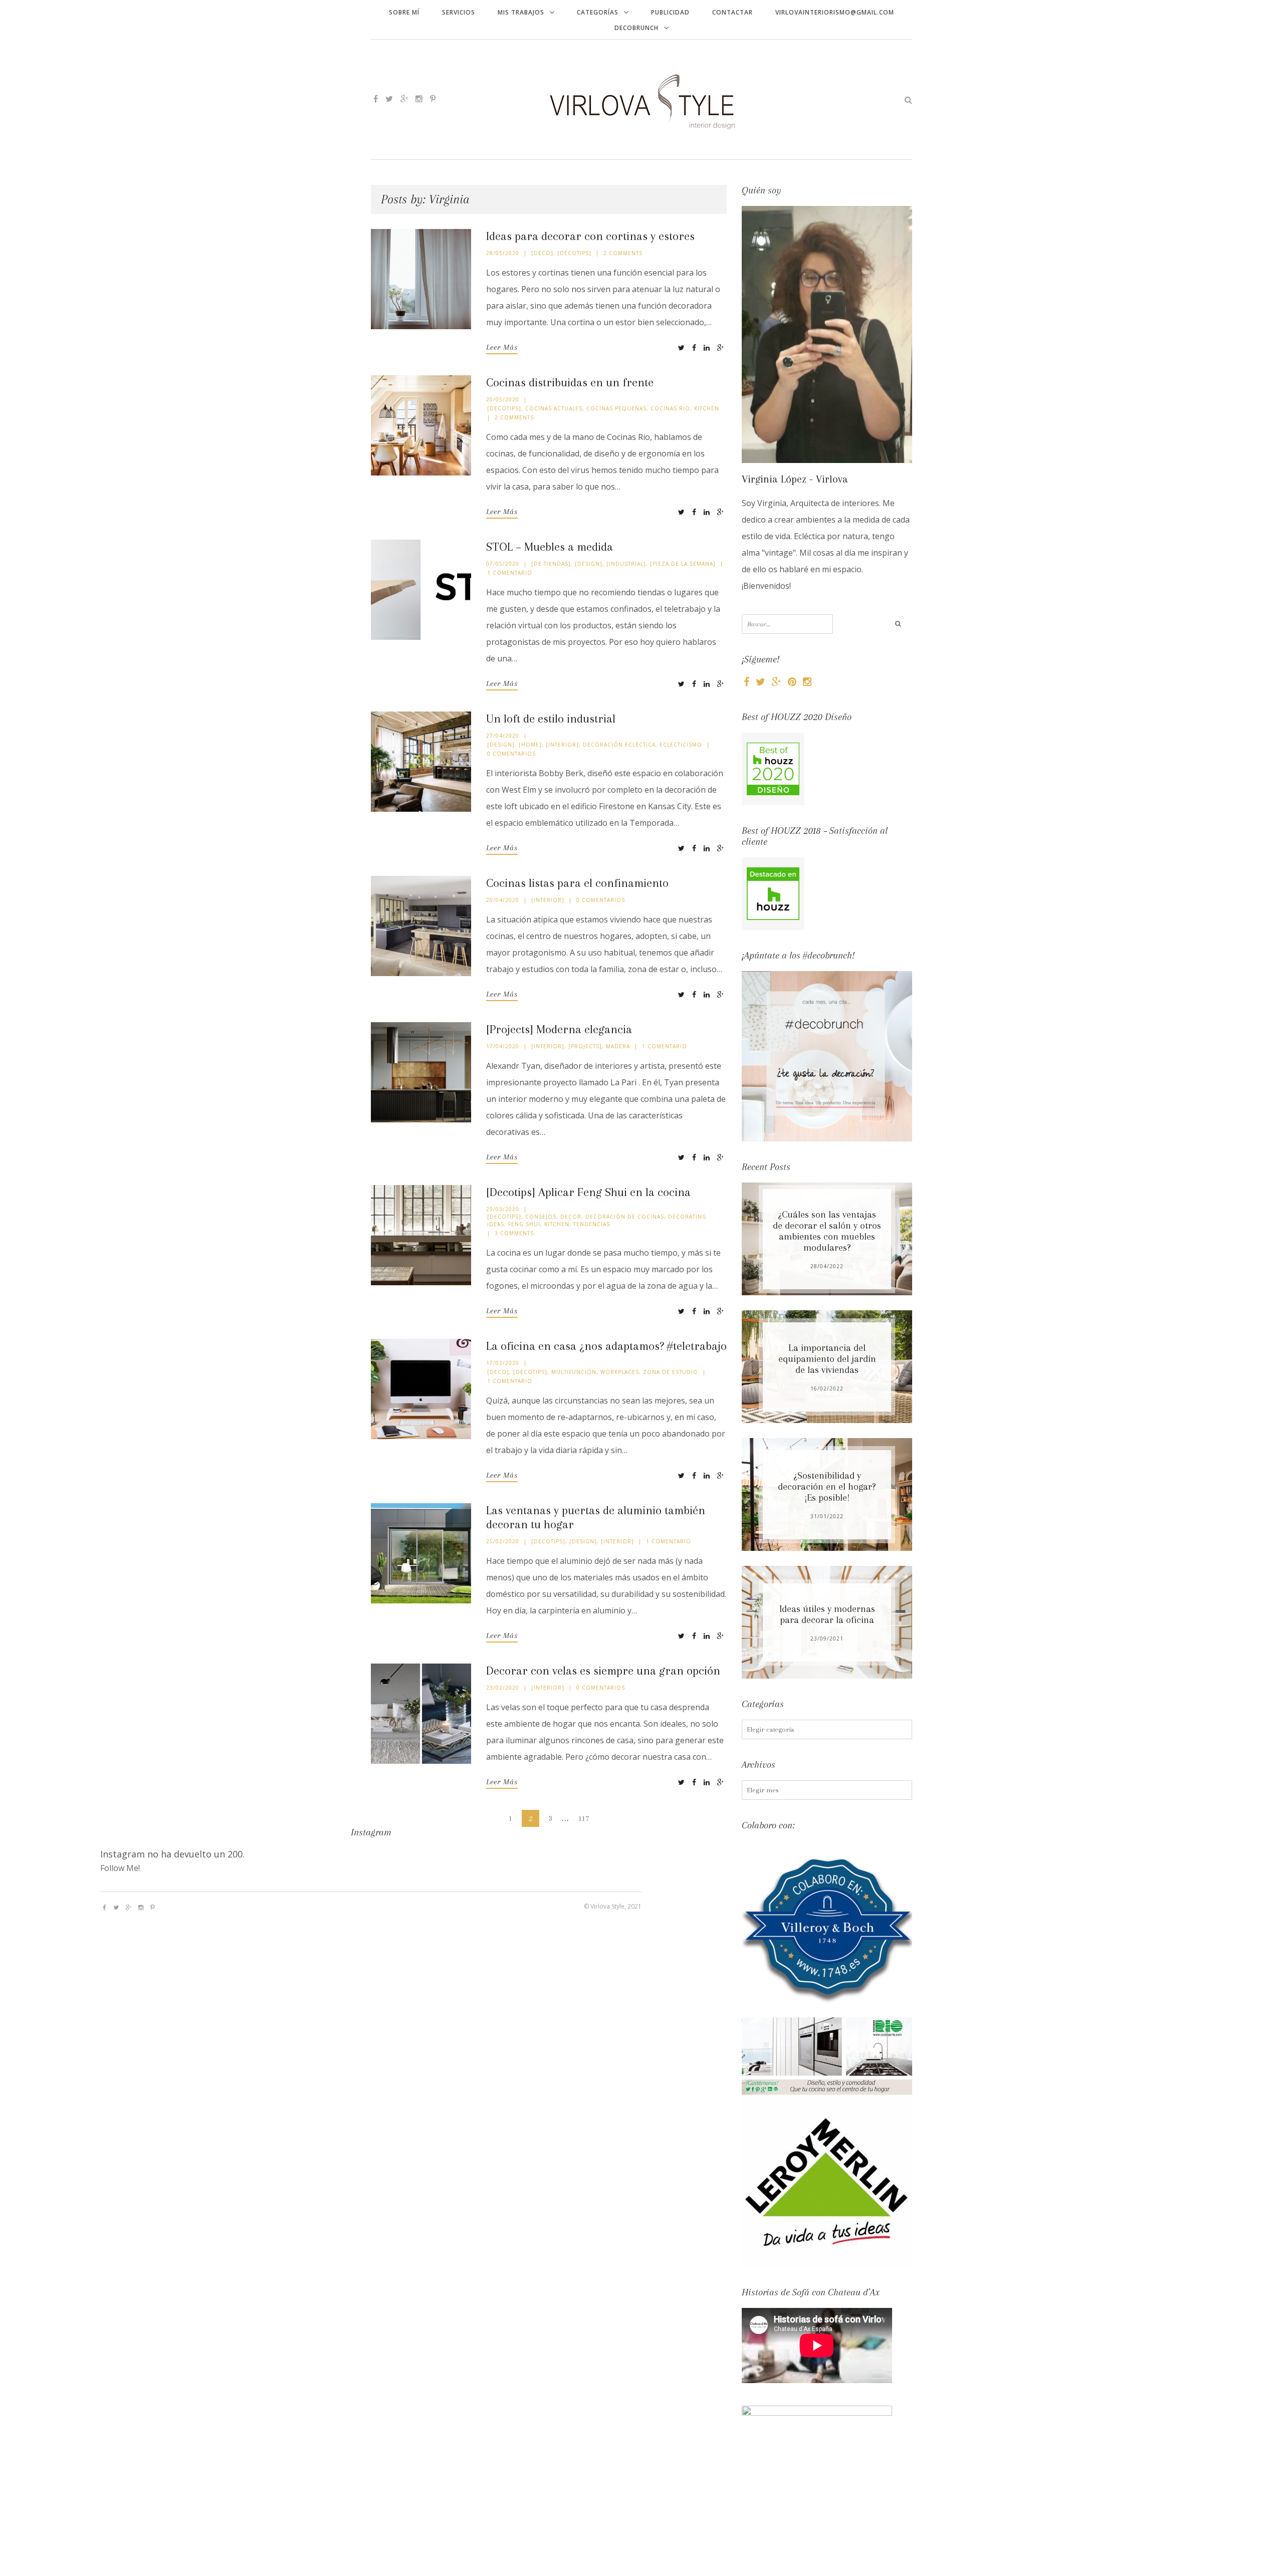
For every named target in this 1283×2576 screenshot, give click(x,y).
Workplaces (620, 1372)
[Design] (589, 564)
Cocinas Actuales (554, 408)
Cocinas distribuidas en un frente (570, 382)
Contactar (732, 12)
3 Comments (514, 1233)
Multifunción (574, 1372)
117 (584, 1818)
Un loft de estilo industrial (551, 719)
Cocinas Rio (670, 408)
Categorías (598, 12)
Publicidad (670, 12)
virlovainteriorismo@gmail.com (835, 12)
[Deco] (542, 253)
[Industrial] (626, 564)
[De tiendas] (551, 564)
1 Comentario (510, 573)
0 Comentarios (511, 754)
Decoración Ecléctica (619, 745)
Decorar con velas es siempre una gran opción (603, 1671)
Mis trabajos (521, 12)
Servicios (459, 12)
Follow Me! (120, 1868)
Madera (618, 1046)
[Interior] (562, 745)
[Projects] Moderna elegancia (559, 1029)
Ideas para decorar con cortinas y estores (590, 236)
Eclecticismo (681, 745)
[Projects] (585, 1046)
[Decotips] (574, 253)
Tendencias (592, 1224)
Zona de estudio (671, 1372)
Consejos (541, 1217)
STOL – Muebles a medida (550, 547)
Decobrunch (636, 28)
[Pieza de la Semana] (683, 564)
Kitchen (707, 408)
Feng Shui (524, 1224)
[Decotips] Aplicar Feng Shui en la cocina (588, 1192)
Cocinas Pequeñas (616, 408)
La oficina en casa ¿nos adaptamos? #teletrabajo (606, 1346)
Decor (571, 1217)
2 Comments (623, 253)
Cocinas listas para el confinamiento (577, 883)
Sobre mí (404, 12)
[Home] (530, 745)
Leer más (502, 347)
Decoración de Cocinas (625, 1217)
